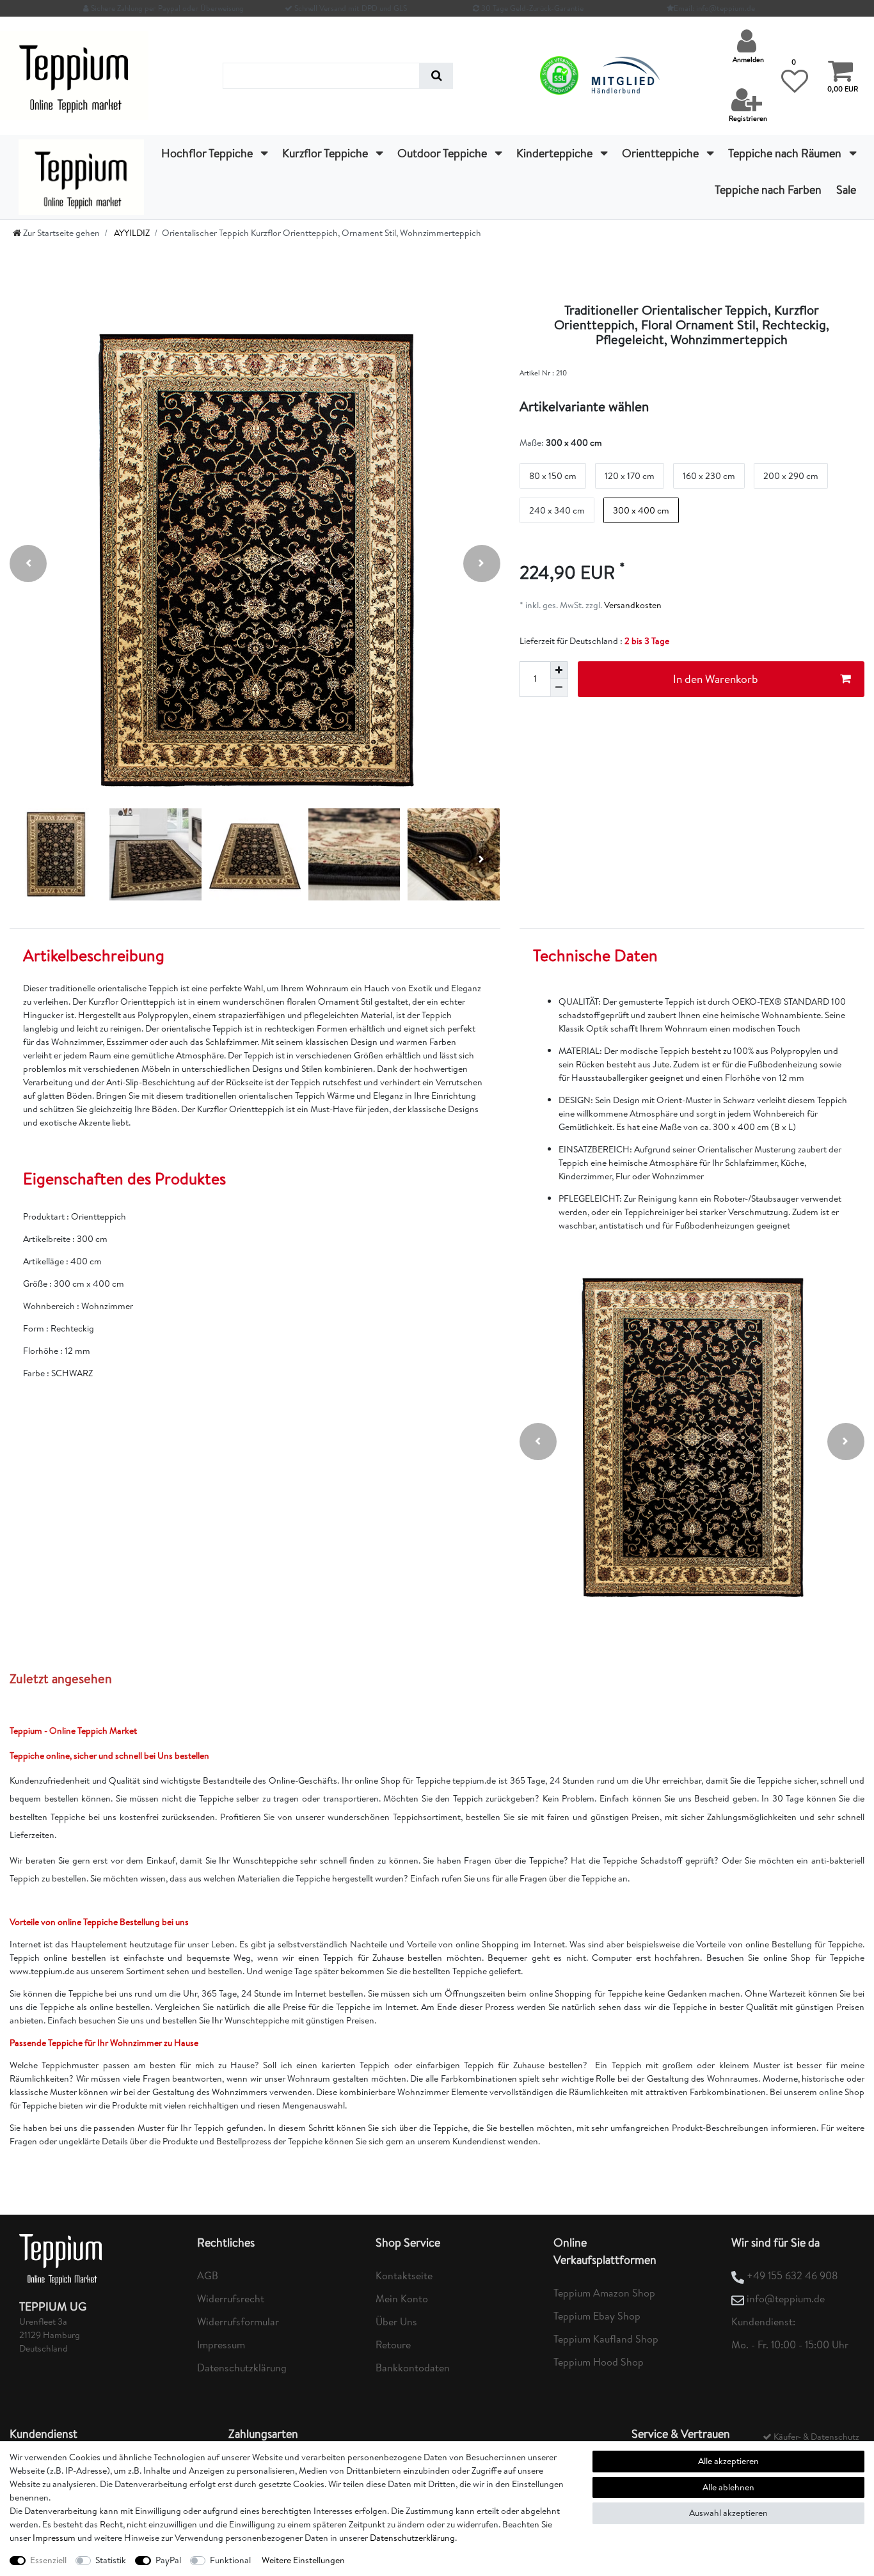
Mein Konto (402, 2298)
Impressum (221, 2344)
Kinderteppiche (556, 153)
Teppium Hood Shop (599, 2362)
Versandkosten (632, 605)
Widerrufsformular (238, 2321)
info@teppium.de (786, 2298)
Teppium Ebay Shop (597, 2316)
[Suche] (436, 76)
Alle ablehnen (728, 2487)
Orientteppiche (662, 153)
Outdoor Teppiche (443, 153)
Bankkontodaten (413, 2368)
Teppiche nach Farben (768, 190)
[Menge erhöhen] (559, 670)
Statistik (111, 2560)
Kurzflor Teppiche (326, 153)
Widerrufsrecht (231, 2298)
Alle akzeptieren (728, 2461)
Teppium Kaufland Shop (606, 2339)
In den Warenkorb (716, 679)
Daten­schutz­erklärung (412, 2538)
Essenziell (48, 2560)
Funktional (230, 2560)
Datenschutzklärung (242, 2368)
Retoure (393, 2344)
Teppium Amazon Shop (604, 2293)
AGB (208, 2275)
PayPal (168, 2560)
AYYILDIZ (131, 233)
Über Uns (396, 2321)
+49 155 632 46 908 (792, 2275)
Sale (846, 190)
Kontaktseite (404, 2275)
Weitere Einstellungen (303, 2560)
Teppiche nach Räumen (786, 153)
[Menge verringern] (559, 688)
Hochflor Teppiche (208, 153)
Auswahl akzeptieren (728, 2513)
